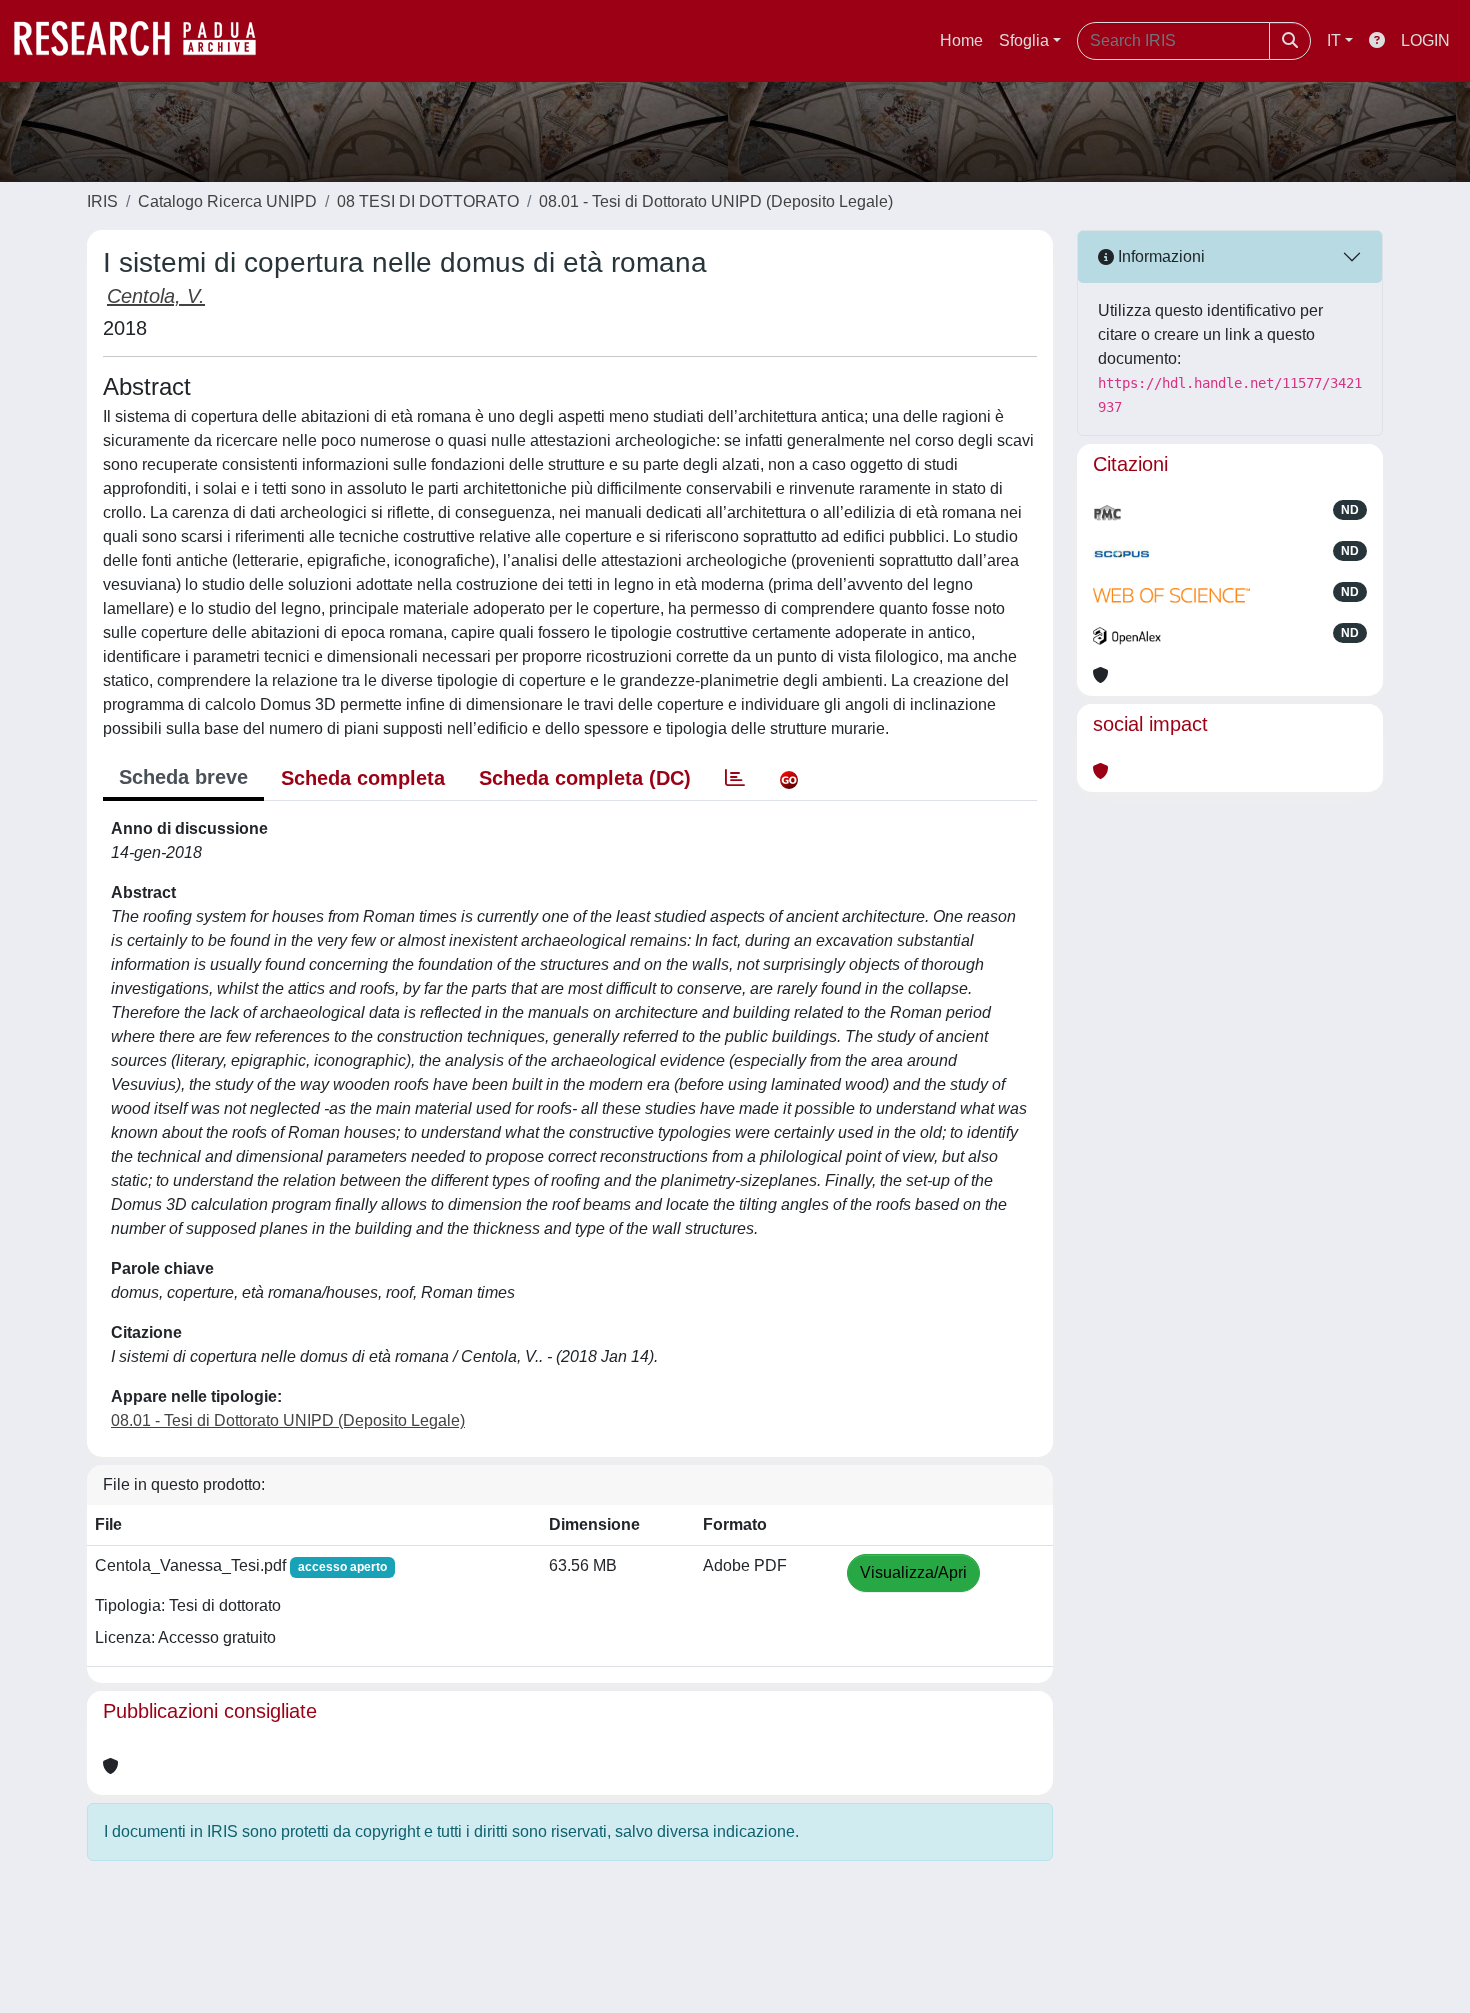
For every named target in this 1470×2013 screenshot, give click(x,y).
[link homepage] (145, 41)
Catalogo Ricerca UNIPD (227, 201)
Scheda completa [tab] (363, 778)
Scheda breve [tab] (183, 777)
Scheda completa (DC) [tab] (585, 778)
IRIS (102, 201)
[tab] (735, 778)
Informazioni (1159, 256)
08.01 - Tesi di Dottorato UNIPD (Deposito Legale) (716, 201)
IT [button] (1334, 40)
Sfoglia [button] (1024, 40)
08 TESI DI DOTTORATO (428, 201)
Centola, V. (156, 296)
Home (961, 40)
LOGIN (1425, 40)
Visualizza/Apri (913, 1572)
